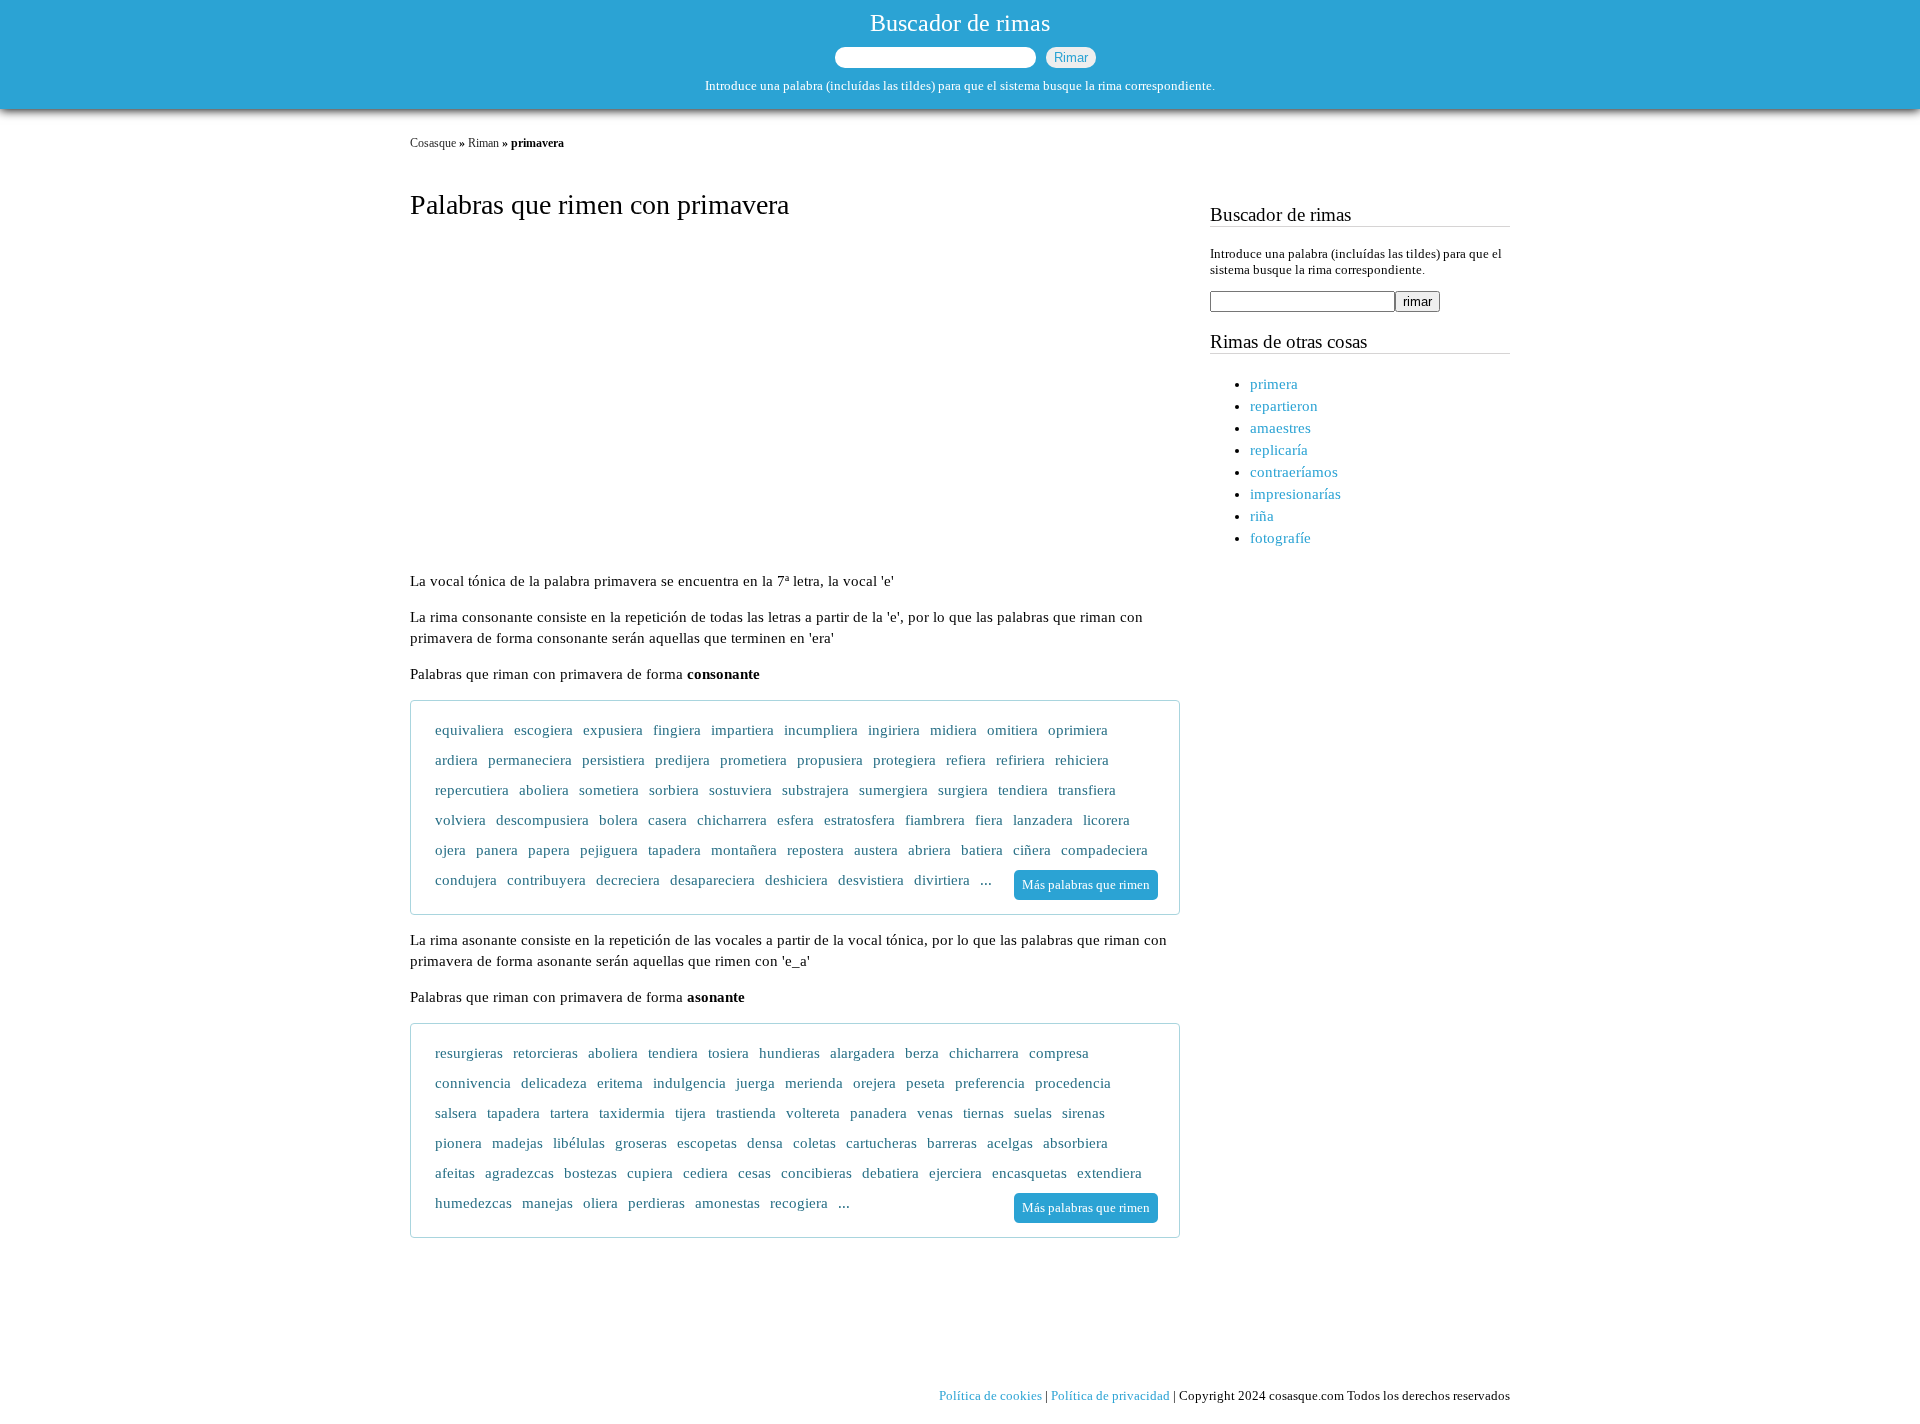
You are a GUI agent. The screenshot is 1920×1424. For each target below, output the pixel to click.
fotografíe (1280, 538)
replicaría (1279, 450)
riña (1262, 516)
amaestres (1280, 428)
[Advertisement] (795, 398)
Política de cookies (990, 1395)
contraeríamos (1294, 472)
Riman (483, 143)
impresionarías (1295, 494)
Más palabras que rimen (1086, 884)
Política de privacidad (1110, 1395)
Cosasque (433, 143)
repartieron (1284, 406)
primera (1274, 384)
